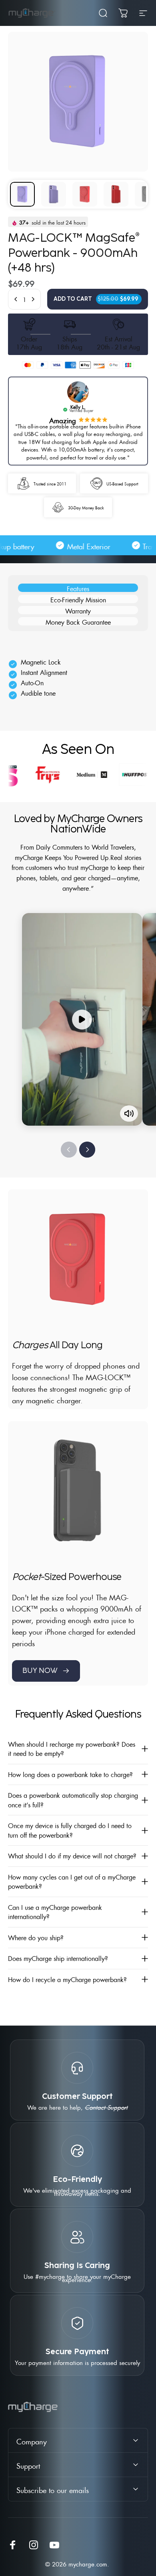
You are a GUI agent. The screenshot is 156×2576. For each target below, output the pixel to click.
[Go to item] (22, 194)
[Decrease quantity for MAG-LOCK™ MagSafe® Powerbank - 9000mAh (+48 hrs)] (16, 299)
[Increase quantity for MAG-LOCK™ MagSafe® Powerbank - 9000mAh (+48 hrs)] (33, 299)
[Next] (87, 1150)
